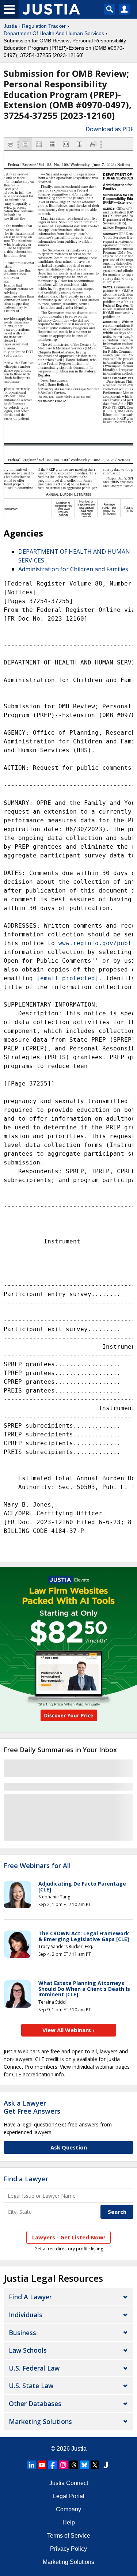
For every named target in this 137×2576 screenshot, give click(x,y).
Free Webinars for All (37, 1866)
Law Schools (28, 2350)
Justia (10, 26)
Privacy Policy (68, 2549)
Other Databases (35, 2403)
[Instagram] (63, 2465)
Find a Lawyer (26, 2179)
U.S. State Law (31, 2386)
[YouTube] (42, 2465)
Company (68, 2509)
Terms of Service (69, 2536)
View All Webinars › (68, 2030)
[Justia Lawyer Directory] (106, 2465)
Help (69, 2522)
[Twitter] (95, 2465)
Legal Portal (69, 2496)
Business (22, 2333)
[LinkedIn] (31, 2465)
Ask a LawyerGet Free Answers (32, 2107)
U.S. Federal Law (34, 2368)
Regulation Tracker (44, 26)
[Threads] (74, 2465)
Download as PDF (109, 129)
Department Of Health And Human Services (54, 33)
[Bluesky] (84, 2465)
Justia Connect (69, 2483)
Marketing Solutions (40, 2421)
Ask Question (69, 2147)
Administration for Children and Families (73, 569)
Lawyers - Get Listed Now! (68, 2237)
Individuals (26, 2315)
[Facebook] (53, 2465)
